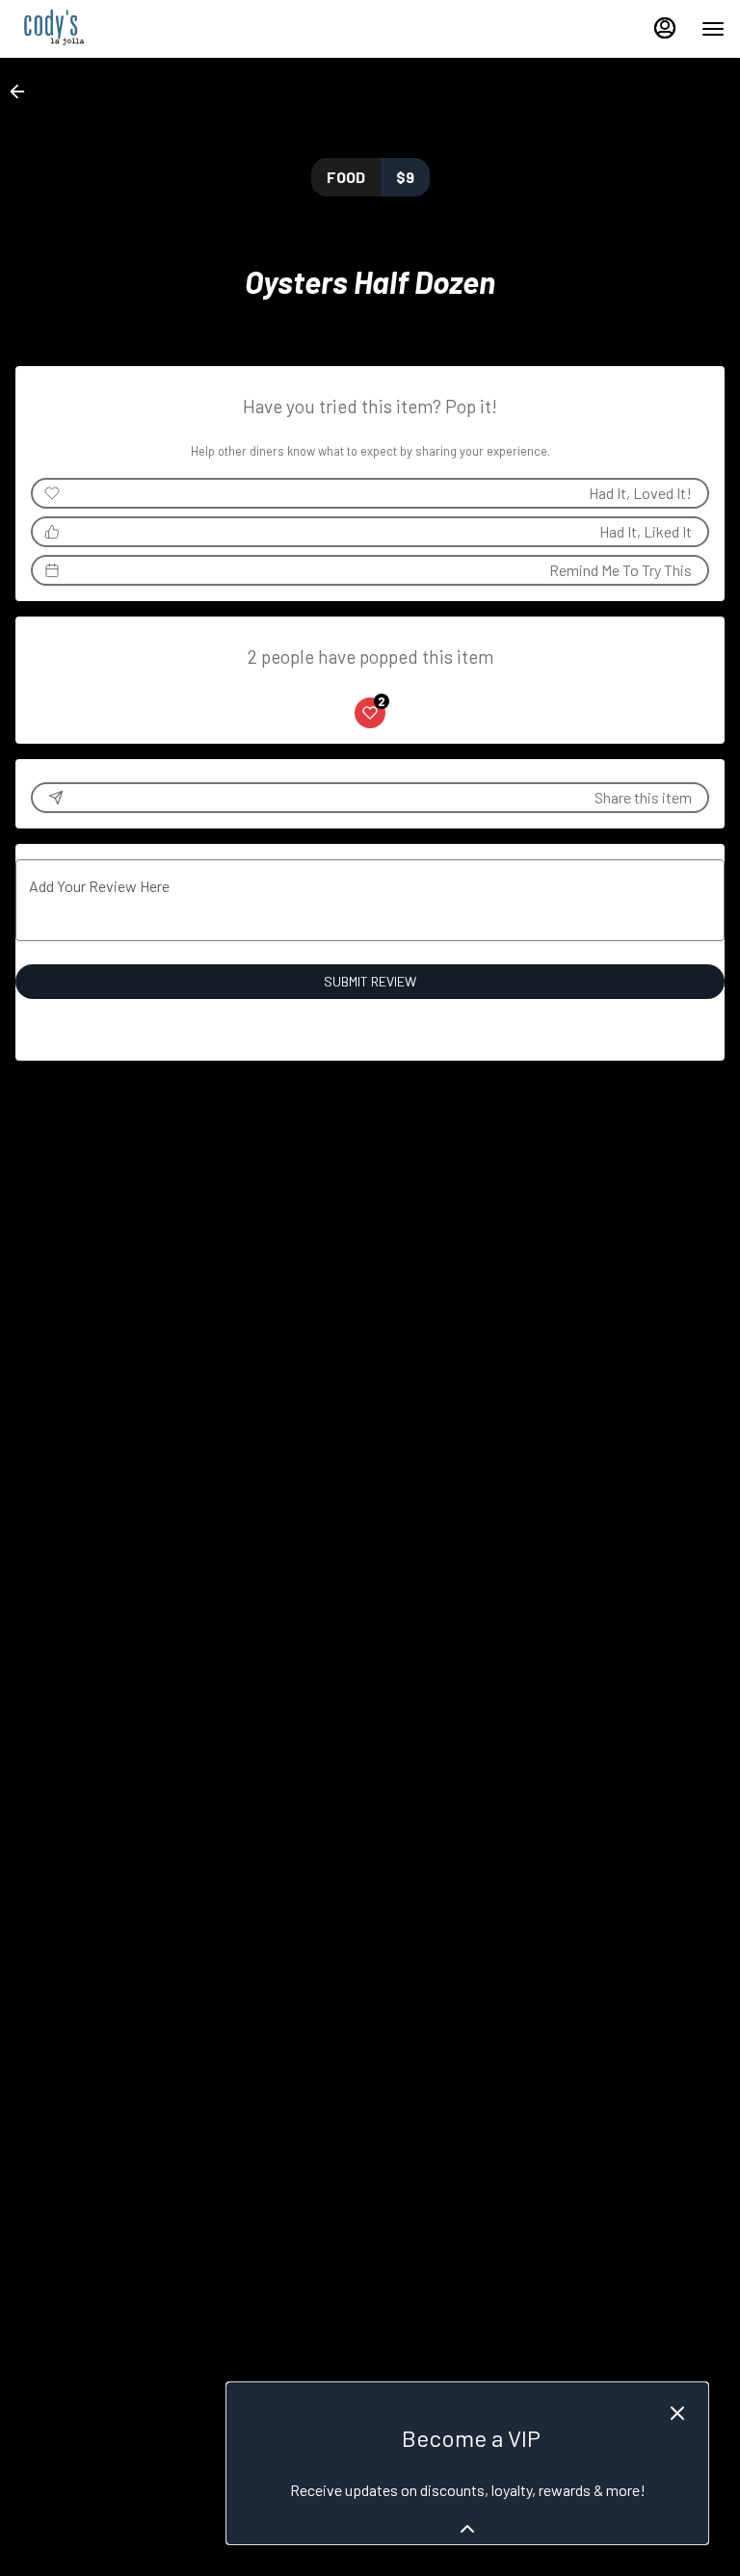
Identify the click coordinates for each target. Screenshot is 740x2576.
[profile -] (665, 28)
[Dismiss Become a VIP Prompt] (677, 2413)
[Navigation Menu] (713, 29)
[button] (23, 92)
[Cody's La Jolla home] (102, 29)
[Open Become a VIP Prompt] (467, 2529)
